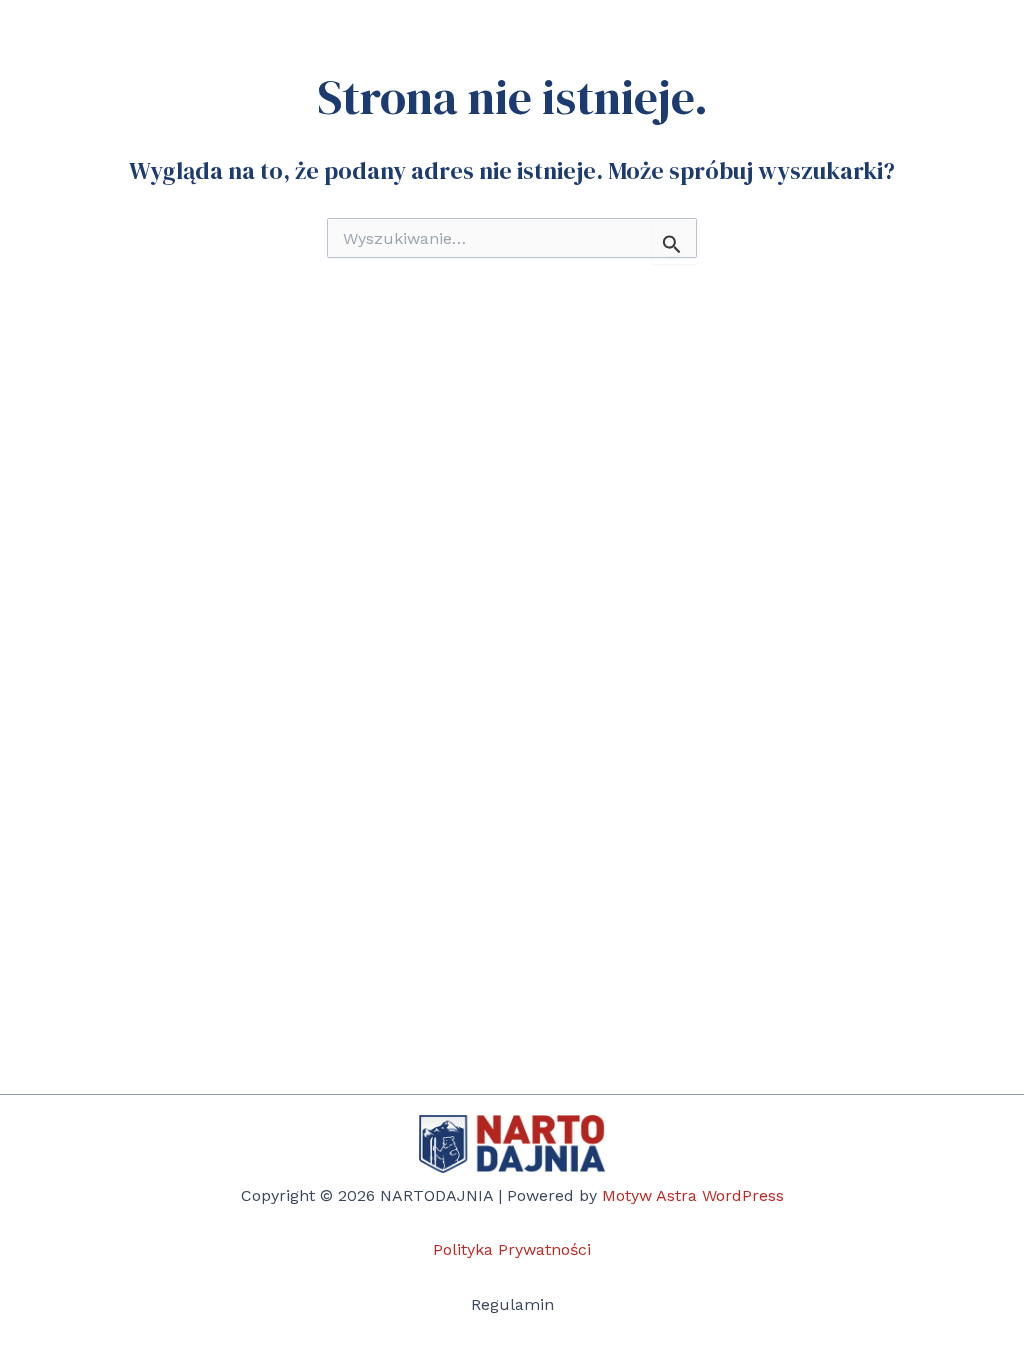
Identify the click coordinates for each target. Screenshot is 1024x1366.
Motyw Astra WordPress (693, 1195)
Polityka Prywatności (512, 1249)
